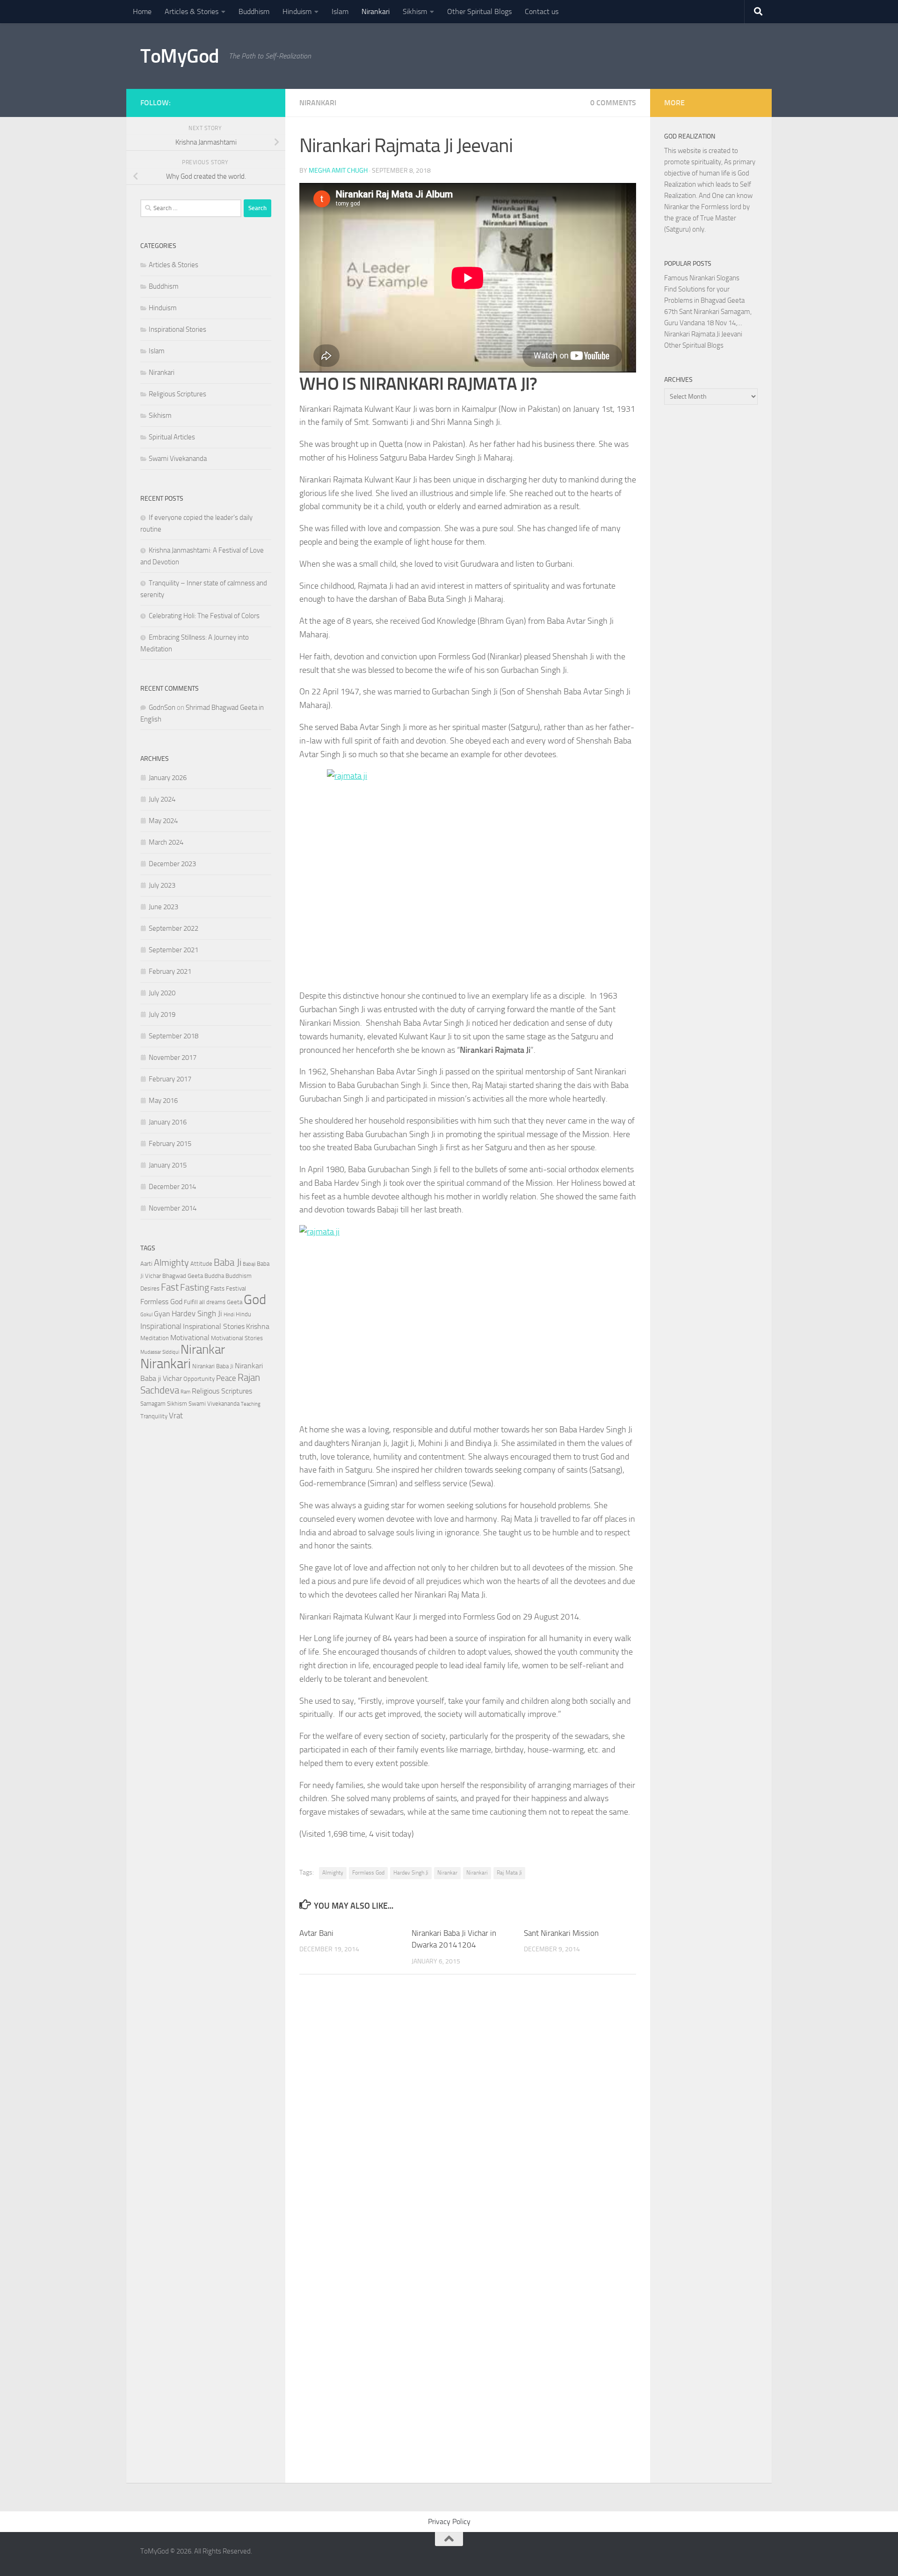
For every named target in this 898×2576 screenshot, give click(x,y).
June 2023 (163, 907)
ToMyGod (180, 56)
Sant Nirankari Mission (561, 1933)
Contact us (542, 11)
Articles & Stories (192, 11)
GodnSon (162, 708)
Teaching (251, 1404)
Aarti (146, 1264)
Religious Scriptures (177, 394)
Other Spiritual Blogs (479, 11)
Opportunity (199, 1379)
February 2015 (170, 1144)
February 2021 (170, 971)
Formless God (368, 1873)
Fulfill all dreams (205, 1302)
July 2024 (162, 799)
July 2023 (162, 885)
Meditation (155, 1338)
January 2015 (168, 1165)
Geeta (235, 1302)
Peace (226, 1378)
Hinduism (297, 11)
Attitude (201, 1264)
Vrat (176, 1416)
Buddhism (254, 11)
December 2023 (172, 864)
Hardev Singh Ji (411, 1873)
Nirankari (376, 11)
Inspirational (161, 1326)
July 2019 (162, 1014)
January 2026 (168, 778)
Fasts (217, 1288)
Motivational (190, 1338)
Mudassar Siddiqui (160, 1352)
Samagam (153, 1404)
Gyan (162, 1314)
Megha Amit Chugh (338, 171)
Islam (340, 11)
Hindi (229, 1315)
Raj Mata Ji (509, 1873)
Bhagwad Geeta (183, 1276)
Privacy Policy (449, 2521)
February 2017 (170, 1079)
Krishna (258, 1327)
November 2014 (173, 1208)
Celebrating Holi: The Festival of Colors (204, 616)
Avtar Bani (316, 1933)
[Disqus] (468, 2110)
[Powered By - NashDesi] (267, 102)
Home (142, 11)
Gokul (146, 1315)
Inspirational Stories (177, 329)
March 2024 (166, 842)
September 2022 (174, 928)
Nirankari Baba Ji (213, 1366)
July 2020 (162, 993)
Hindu (243, 1314)
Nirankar (447, 1873)
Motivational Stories (237, 1338)
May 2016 (163, 1101)
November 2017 (173, 1058)
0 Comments (613, 103)
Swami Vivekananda (178, 459)
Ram (185, 1392)
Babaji (249, 1264)
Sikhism (415, 11)
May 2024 (163, 821)
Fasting (195, 1287)
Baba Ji (228, 1262)
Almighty (333, 1873)
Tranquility (154, 1416)
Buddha (214, 1276)
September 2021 (174, 950)
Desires (150, 1288)
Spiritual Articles (172, 437)
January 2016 (168, 1122)
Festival (236, 1288)
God (255, 1300)
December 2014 (172, 1187)
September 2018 (174, 1036)
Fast (170, 1287)
